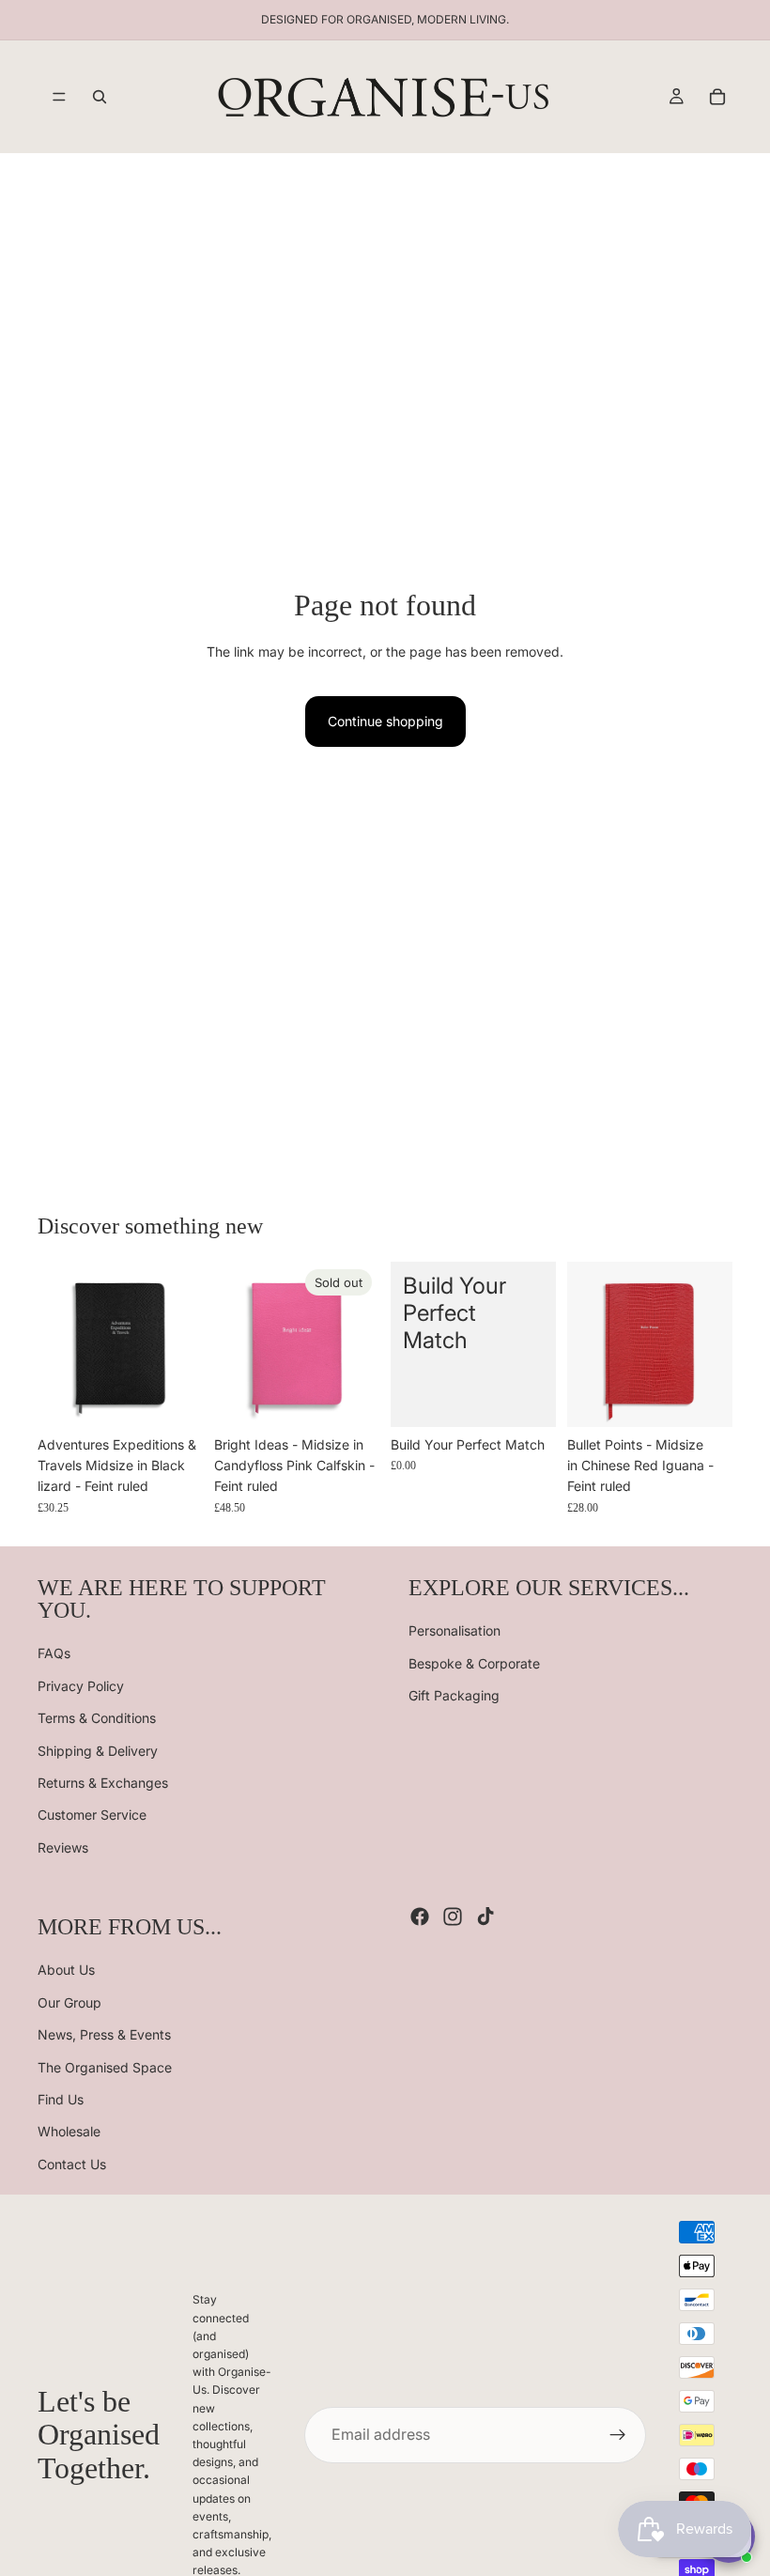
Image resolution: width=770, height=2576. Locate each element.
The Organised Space (105, 2066)
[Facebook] (420, 1916)
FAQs (54, 1653)
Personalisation (454, 1630)
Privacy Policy (81, 1686)
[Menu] (59, 97)
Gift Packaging (454, 1695)
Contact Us (72, 2164)
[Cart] (717, 97)
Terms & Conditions (97, 1718)
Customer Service (92, 1815)
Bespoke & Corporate (474, 1663)
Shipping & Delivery (98, 1750)
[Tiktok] (485, 1916)
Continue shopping (385, 721)
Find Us (61, 2099)
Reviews (63, 1847)
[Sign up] (618, 2435)
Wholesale (69, 2131)
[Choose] (174, 1398)
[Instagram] (453, 1916)
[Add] (527, 1398)
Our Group (69, 2002)
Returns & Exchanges (103, 1783)
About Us (66, 1970)
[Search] (100, 97)
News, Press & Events (104, 2034)
